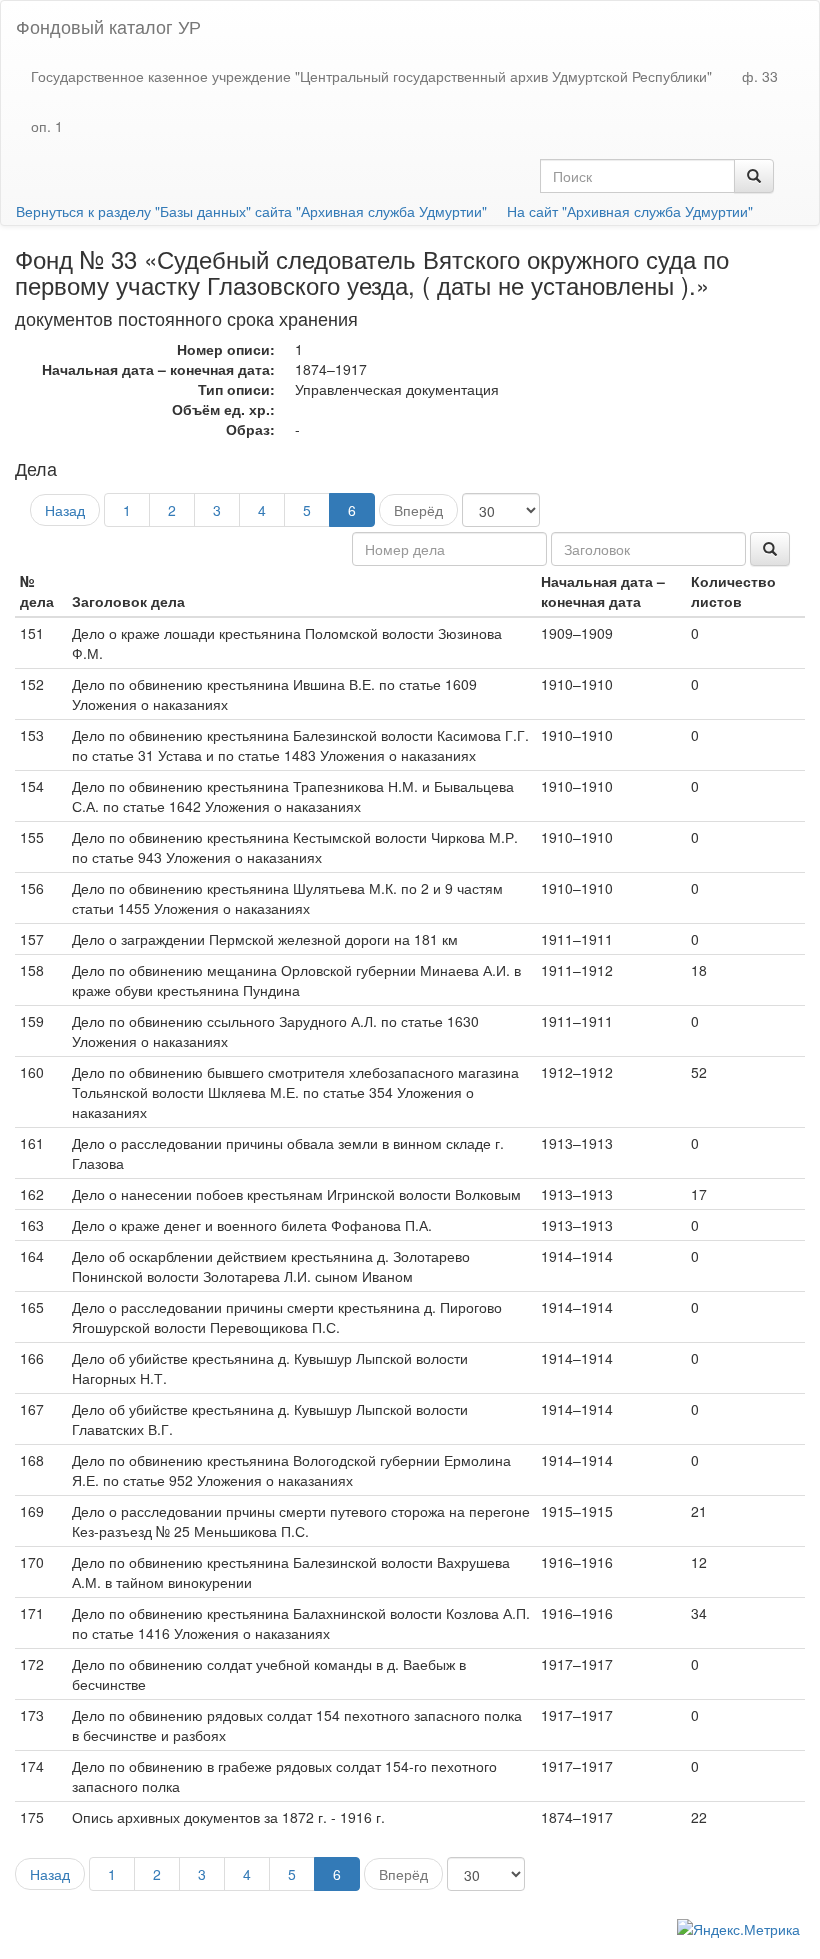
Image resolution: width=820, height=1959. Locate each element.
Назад (65, 510)
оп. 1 (47, 126)
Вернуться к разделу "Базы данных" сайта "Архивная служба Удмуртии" (251, 211)
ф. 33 (760, 76)
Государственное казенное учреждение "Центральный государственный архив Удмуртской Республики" (371, 76)
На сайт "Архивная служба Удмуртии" (630, 211)
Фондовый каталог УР (108, 26)
